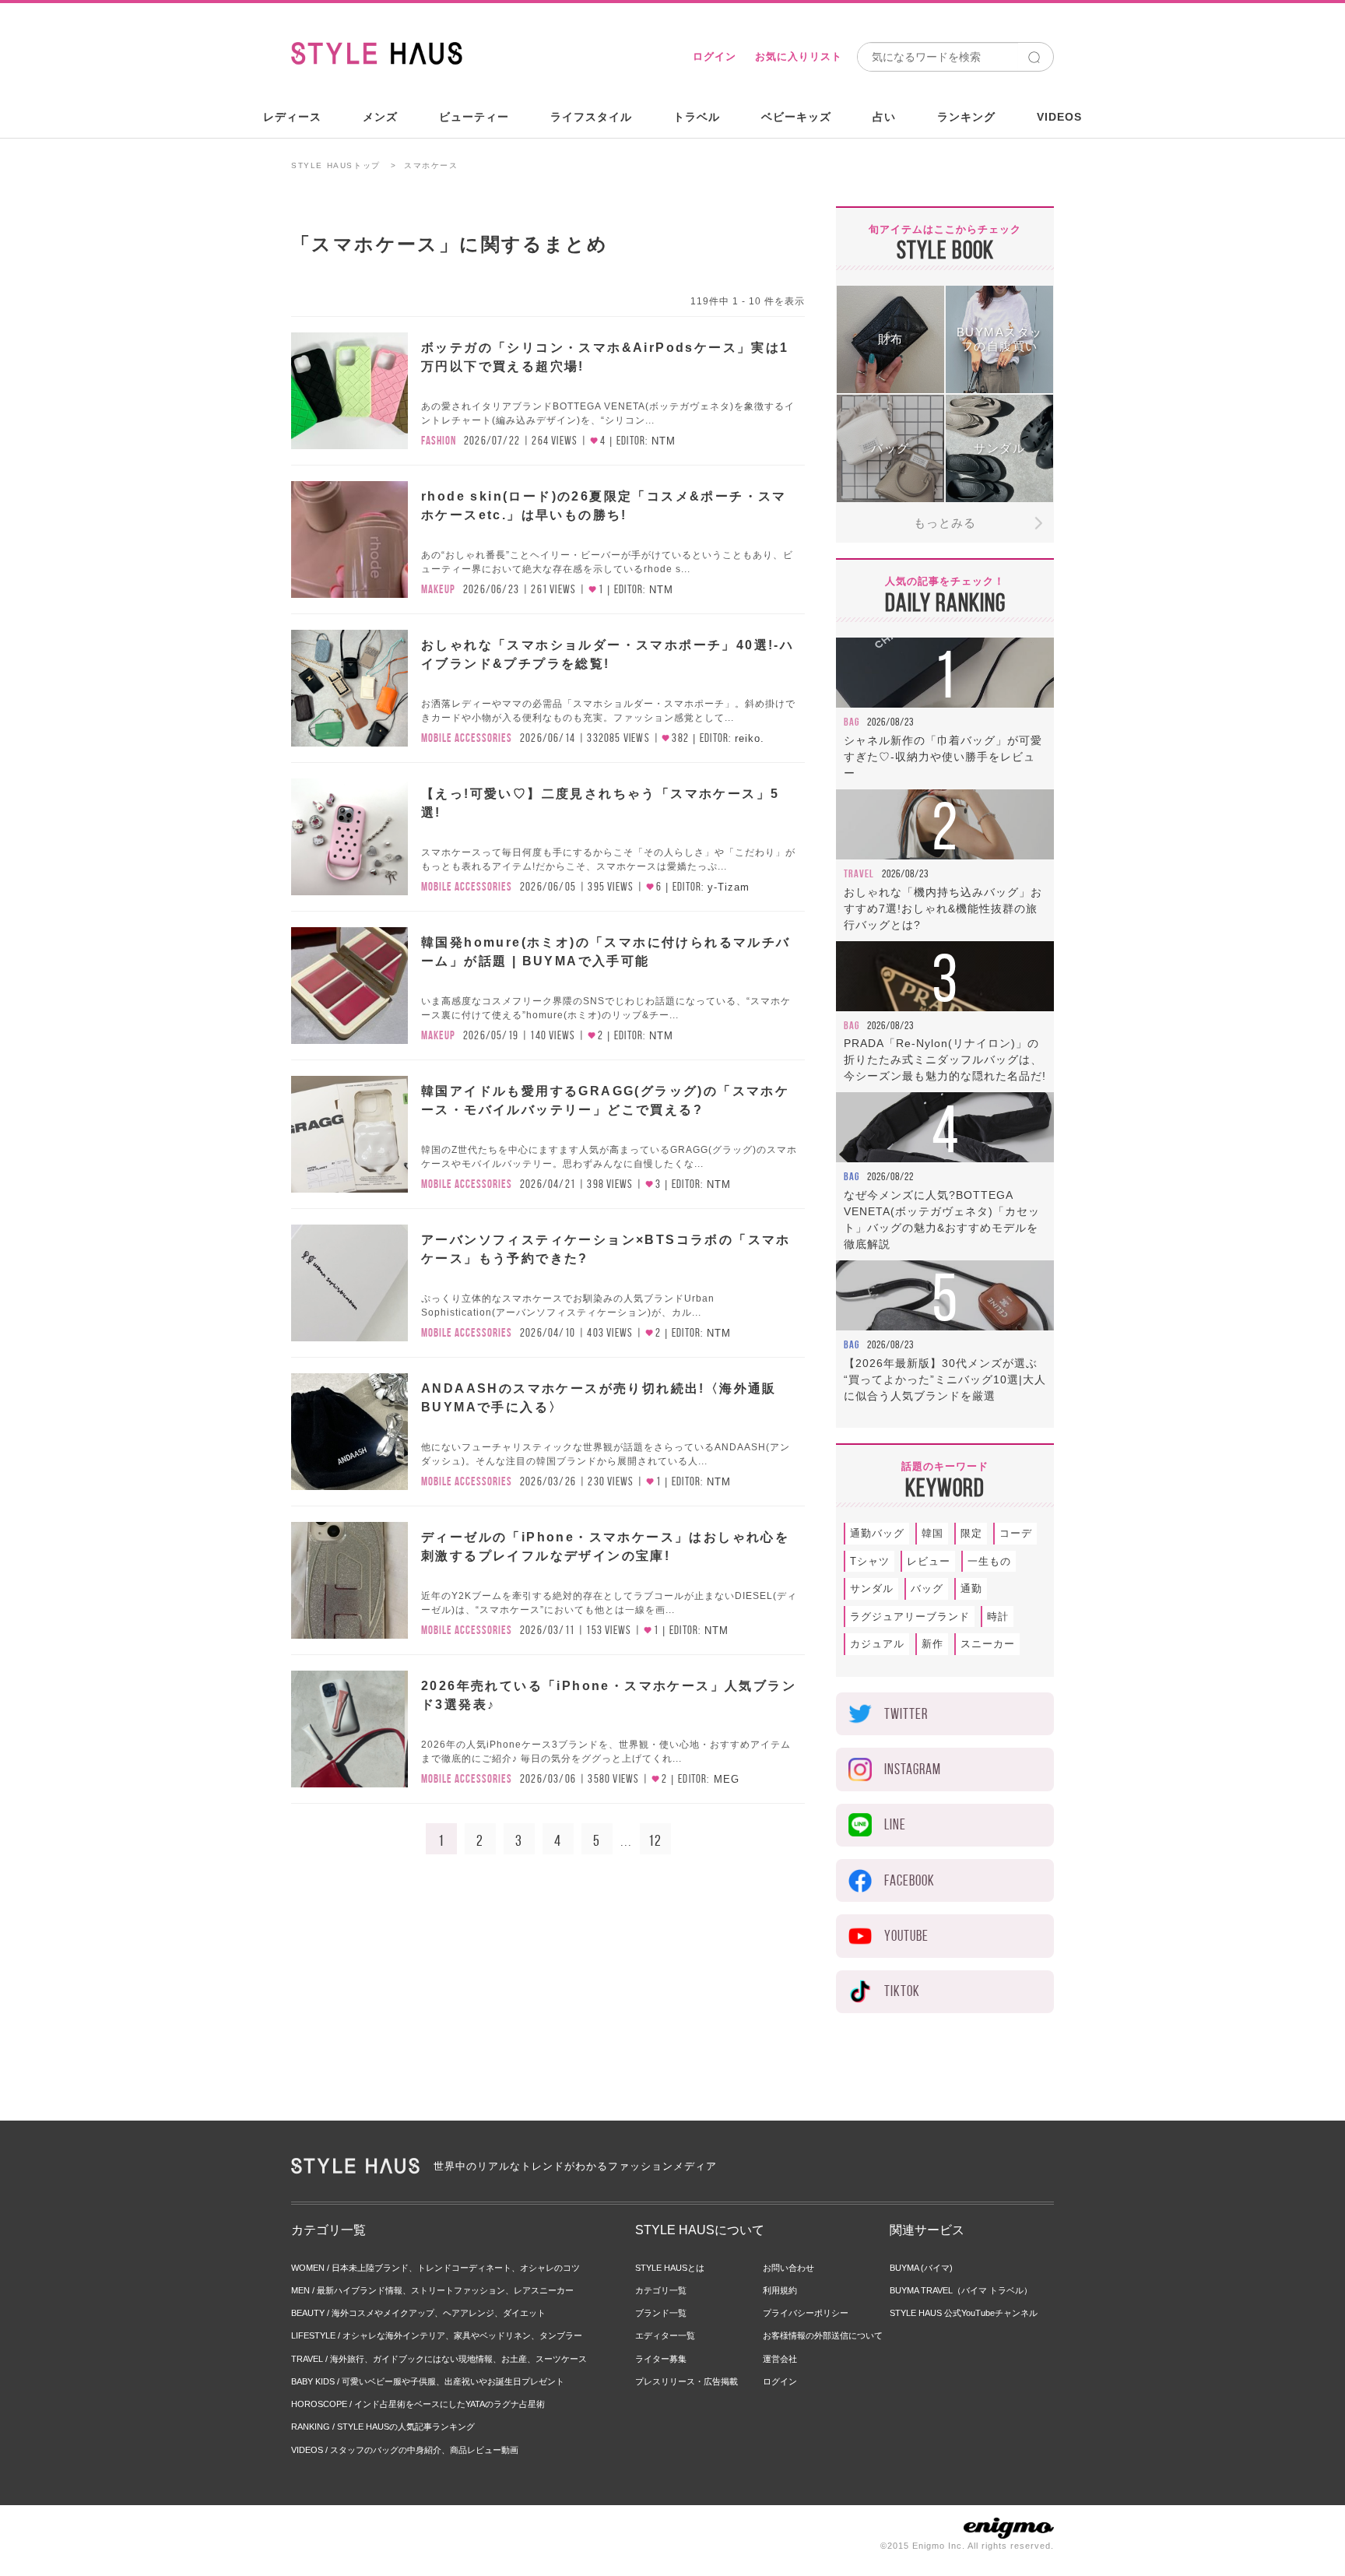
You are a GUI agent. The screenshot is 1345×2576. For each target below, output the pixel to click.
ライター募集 (661, 2359)
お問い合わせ (788, 2268)
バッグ (927, 1588)
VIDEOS (1059, 117)
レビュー (929, 1561)
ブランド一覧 (661, 2313)
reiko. (750, 738)
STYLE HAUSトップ (336, 165)
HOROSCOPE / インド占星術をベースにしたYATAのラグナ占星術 (418, 2404)
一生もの (989, 1561)
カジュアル (877, 1644)
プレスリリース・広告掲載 (687, 2381)
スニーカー (988, 1644)
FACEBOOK (910, 1880)
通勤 (971, 1588)
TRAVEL (859, 873)
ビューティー (474, 117)
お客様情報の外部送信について (823, 2335)
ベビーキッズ (796, 117)
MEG (727, 1779)
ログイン (715, 56)
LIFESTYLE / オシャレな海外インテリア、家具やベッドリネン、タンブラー (437, 2335)
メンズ (380, 117)
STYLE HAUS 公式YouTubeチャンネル (964, 2313)
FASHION (439, 441)
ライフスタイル (591, 117)
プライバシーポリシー (806, 2313)
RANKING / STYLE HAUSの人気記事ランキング (383, 2427)
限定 (971, 1533)
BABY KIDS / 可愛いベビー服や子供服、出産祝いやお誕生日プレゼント (428, 2381)
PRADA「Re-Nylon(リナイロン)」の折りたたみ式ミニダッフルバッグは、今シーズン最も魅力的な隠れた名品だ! (945, 1060)
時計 (998, 1617)
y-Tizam (729, 887)
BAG (852, 722)
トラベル (697, 117)
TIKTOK (902, 1991)
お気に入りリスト (799, 56)
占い (884, 117)
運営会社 (780, 2359)
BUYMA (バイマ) (921, 2268)
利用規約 (780, 2290)
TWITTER (906, 1714)
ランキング (966, 117)
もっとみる (945, 523)
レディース (292, 117)
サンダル (872, 1588)
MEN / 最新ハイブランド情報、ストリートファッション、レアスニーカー (432, 2290)
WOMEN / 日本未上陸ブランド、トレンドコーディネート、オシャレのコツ (435, 2268)
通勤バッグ (877, 1533)
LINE (895, 1824)
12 (655, 1840)
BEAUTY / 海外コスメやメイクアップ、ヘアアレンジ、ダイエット (418, 2313)
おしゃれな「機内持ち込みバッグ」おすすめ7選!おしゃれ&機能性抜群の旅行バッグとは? (943, 908)
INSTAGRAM (913, 1769)
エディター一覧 (665, 2335)
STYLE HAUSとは (670, 2268)
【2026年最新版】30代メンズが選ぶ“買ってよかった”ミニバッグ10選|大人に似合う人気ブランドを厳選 (945, 1379)
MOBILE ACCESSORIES (467, 738)
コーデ (1016, 1533)
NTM (664, 441)
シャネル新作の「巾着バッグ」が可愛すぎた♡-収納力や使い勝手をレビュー (943, 757)
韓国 (932, 1533)
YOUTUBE (906, 1936)
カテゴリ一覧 (661, 2290)
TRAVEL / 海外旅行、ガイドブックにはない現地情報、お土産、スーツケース (439, 2359)
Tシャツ (870, 1561)
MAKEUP (438, 589)
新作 (932, 1644)
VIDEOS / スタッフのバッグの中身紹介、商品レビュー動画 (405, 2450)
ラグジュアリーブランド (910, 1617)
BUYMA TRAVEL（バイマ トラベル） (961, 2290)
